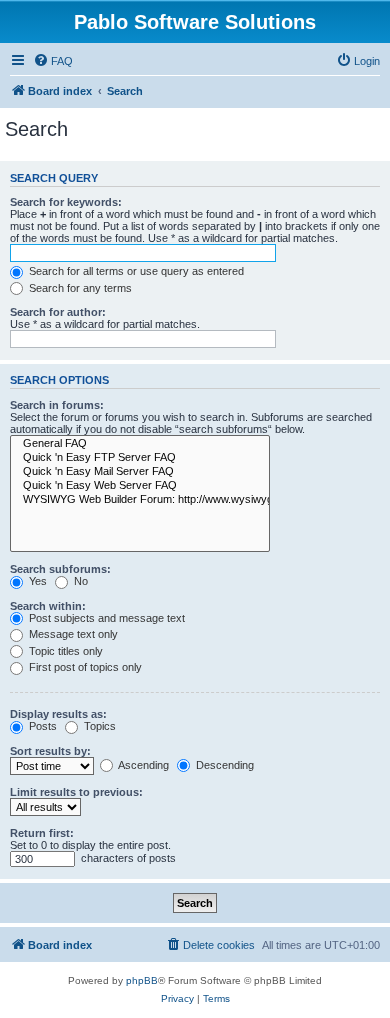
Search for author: (58, 312)
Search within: (48, 606)
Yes (36, 581)
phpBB (142, 980)
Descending (223, 765)
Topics (98, 726)
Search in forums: (57, 405)
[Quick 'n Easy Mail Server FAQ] (140, 472)
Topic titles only (64, 651)
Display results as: (58, 714)
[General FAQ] (140, 444)
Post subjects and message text (105, 618)
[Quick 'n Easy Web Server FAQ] (140, 486)
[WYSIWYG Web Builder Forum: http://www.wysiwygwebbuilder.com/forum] (140, 500)
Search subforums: (60, 569)
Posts (41, 726)
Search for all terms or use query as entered (135, 271)
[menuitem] (53, 61)
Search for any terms (79, 288)
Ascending (142, 765)
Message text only (72, 634)
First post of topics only (84, 667)
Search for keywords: (66, 202)
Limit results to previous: (76, 792)
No (79, 581)
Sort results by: (50, 751)
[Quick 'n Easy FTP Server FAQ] (140, 458)
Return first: (42, 833)
